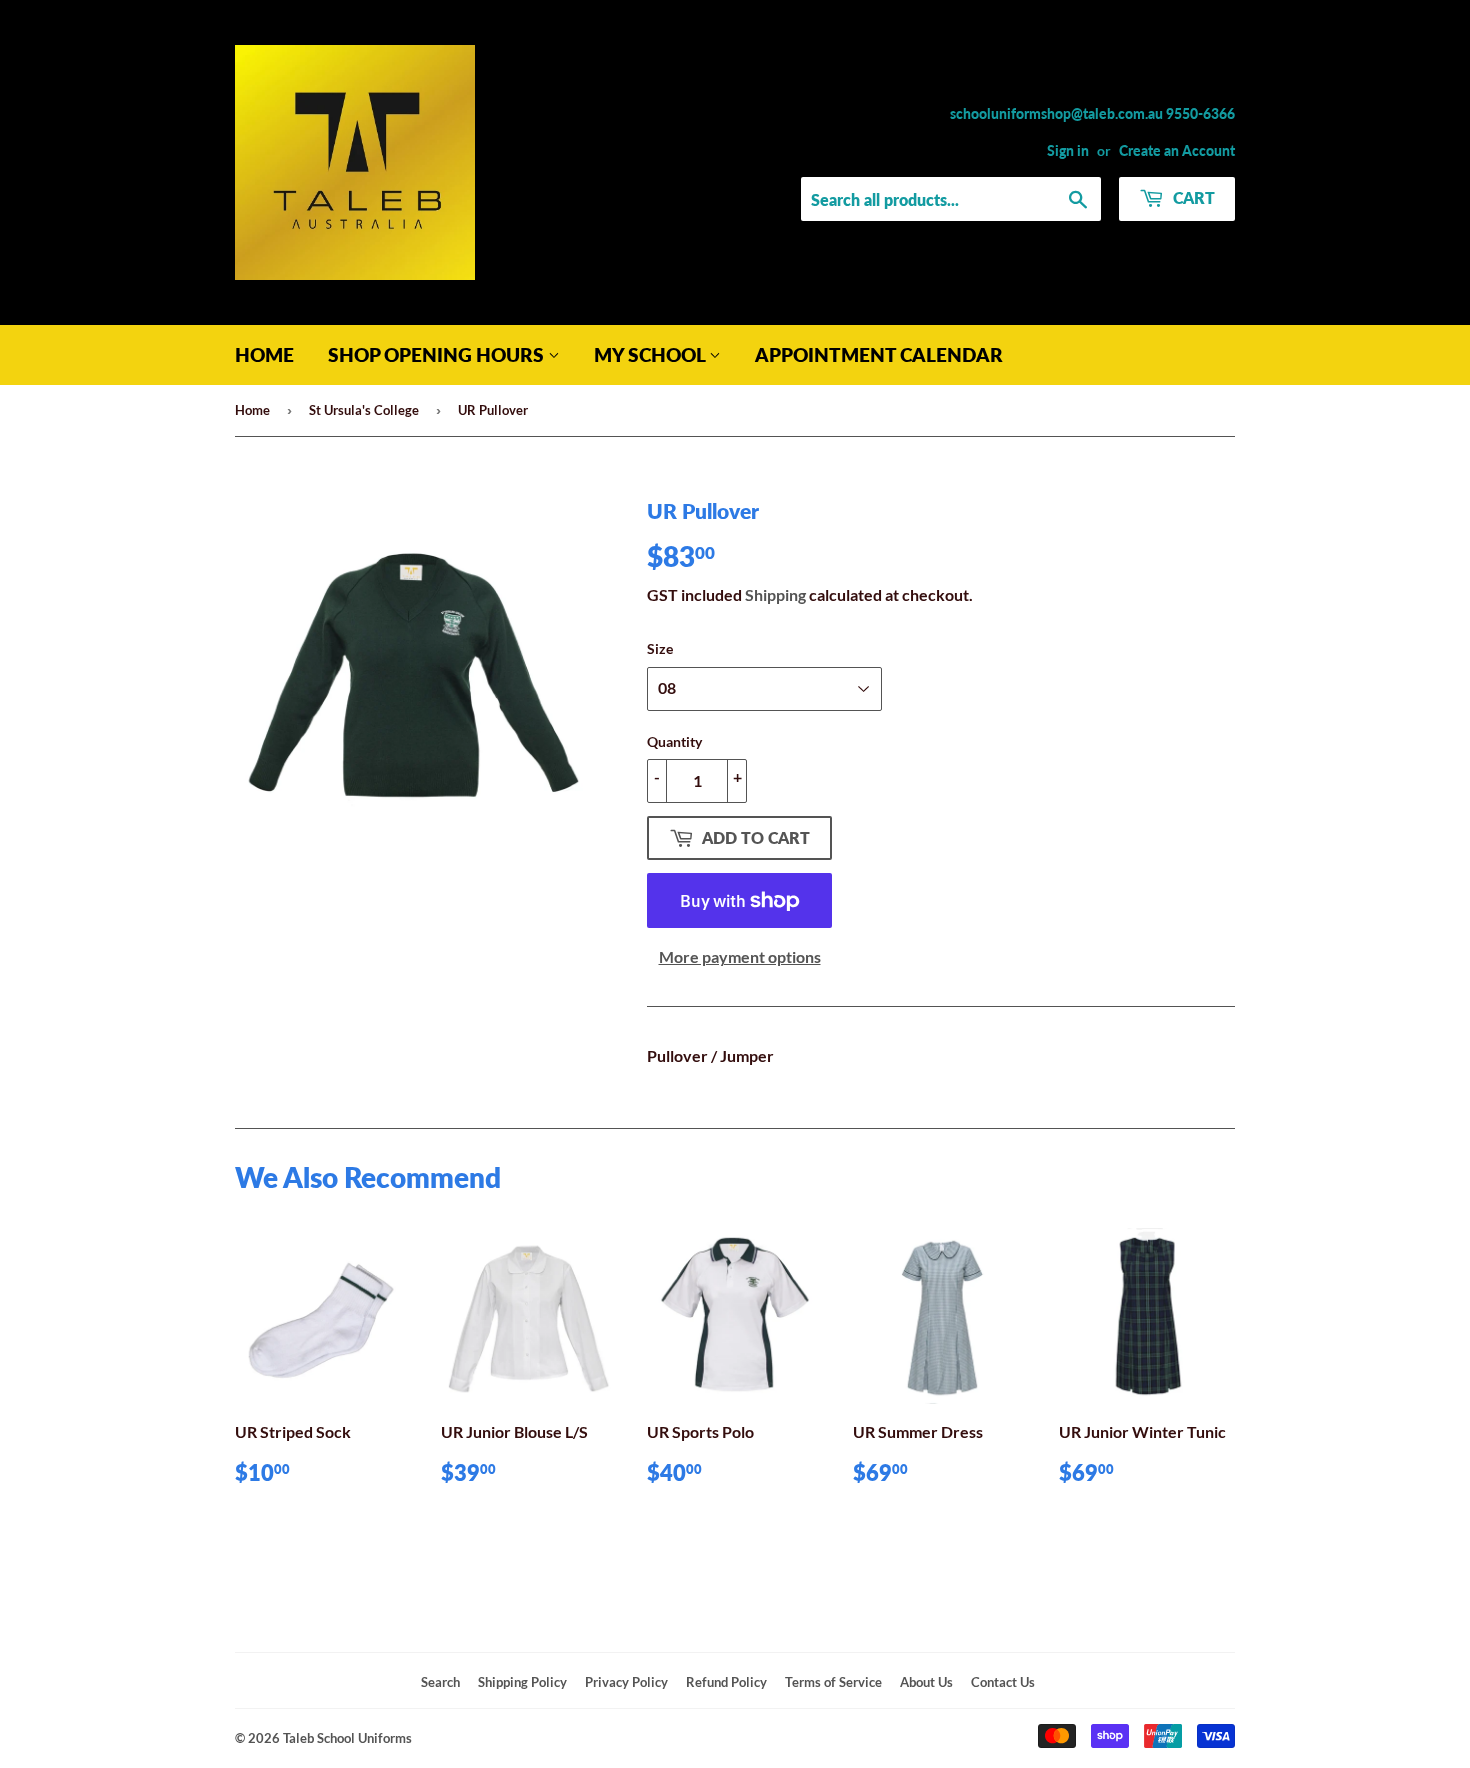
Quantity (674, 741)
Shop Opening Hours (438, 354)
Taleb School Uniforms (347, 1738)
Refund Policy (726, 1682)
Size (660, 648)
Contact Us (1003, 1682)
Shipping (775, 594)
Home (264, 354)
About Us (926, 1682)
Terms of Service (833, 1682)
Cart (1192, 197)
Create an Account (1177, 151)
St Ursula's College (364, 410)
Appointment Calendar (879, 354)
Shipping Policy (522, 1682)
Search (440, 1682)
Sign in (1068, 151)
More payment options (740, 956)
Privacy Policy (626, 1682)
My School (651, 354)
